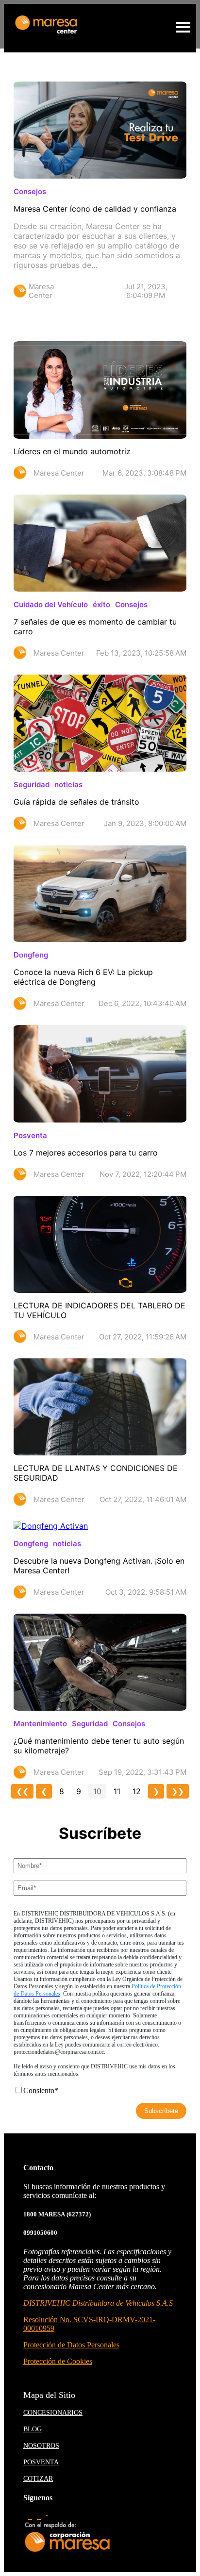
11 (117, 1791)
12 (137, 1791)
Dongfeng (31, 955)
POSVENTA (41, 2462)
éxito (101, 604)
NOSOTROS (41, 2446)
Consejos (30, 191)
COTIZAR (38, 2479)
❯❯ (178, 1791)
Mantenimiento (40, 1724)
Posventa (30, 1135)
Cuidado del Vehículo (51, 604)
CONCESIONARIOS (53, 2413)
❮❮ (22, 1791)
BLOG (33, 2429)
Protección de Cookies (58, 2361)
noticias (68, 784)
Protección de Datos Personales (71, 2345)
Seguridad (32, 784)
